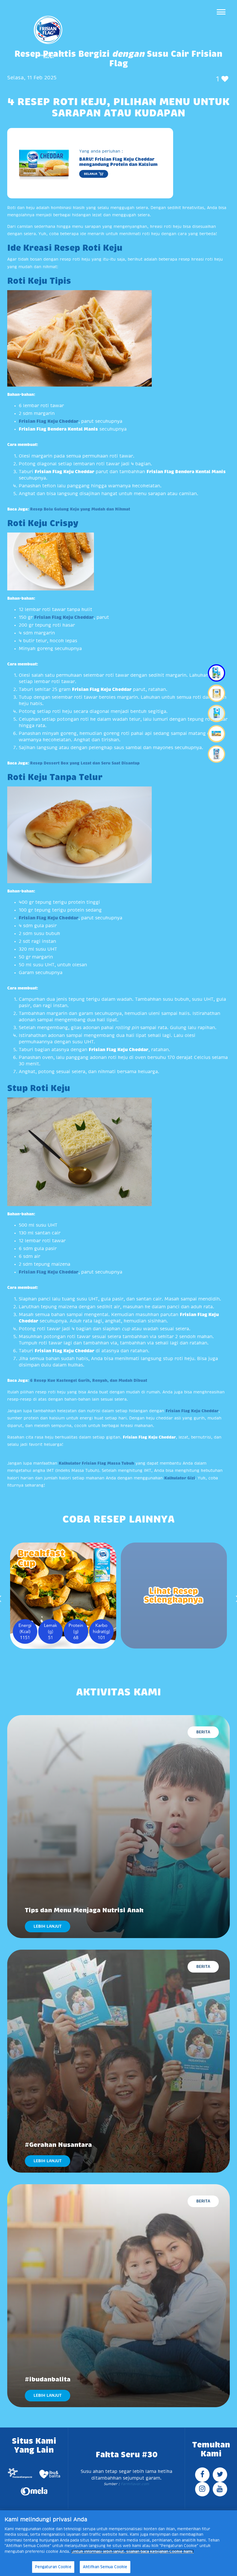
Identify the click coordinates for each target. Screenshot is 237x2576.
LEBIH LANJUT (48, 1926)
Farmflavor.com (134, 2484)
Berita (203, 1732)
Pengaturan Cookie (53, 2567)
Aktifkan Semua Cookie (105, 2567)
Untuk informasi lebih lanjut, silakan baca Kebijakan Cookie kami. (133, 2552)
